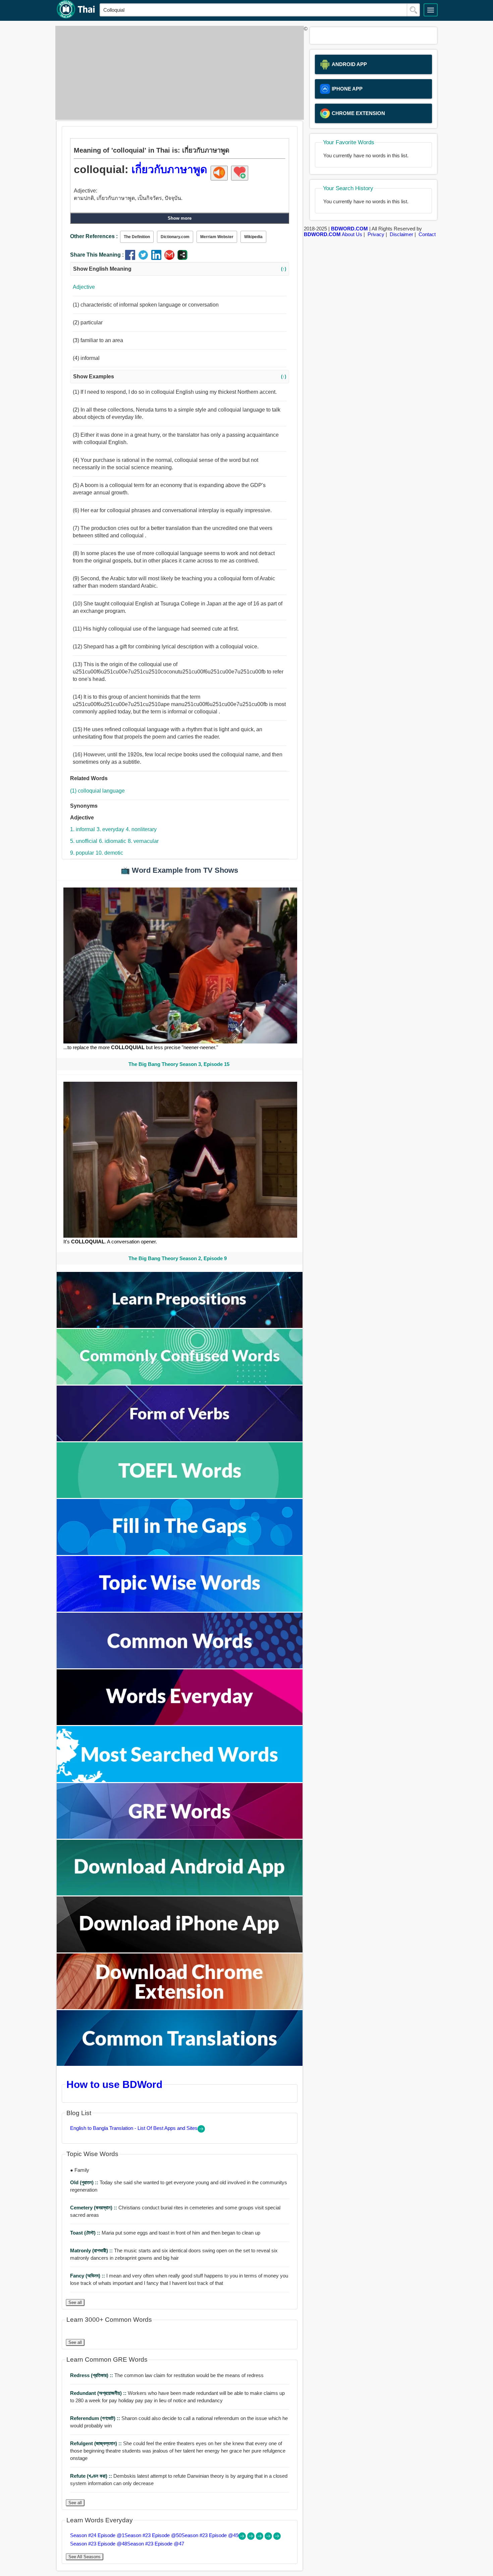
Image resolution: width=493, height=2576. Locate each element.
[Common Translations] (180, 2064)
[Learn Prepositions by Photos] (180, 1326)
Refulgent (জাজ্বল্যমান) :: (97, 2443)
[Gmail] (171, 258)
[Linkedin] (158, 258)
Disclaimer (401, 234)
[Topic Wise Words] (180, 1610)
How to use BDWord (114, 2084)
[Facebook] (132, 258)
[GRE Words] (180, 1837)
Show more (180, 218)
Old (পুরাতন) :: (85, 2182)
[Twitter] (145, 258)
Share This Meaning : (97, 255)
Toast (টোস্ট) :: (86, 2233)
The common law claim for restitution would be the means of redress (167, 2375)
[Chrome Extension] (180, 2007)
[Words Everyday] (180, 1723)
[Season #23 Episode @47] (277, 2538)
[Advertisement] (178, 73)
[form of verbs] (180, 1439)
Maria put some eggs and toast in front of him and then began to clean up (165, 2233)
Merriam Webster (217, 237)
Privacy (376, 234)
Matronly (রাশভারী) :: (92, 2250)
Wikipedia (253, 237)
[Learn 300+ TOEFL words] (180, 1496)
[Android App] (180, 1894)
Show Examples (180, 377)
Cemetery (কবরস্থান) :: (94, 2208)
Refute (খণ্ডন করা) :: (92, 2476)
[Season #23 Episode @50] (252, 2538)
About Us (352, 234)
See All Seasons (85, 2557)
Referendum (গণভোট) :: (96, 2418)
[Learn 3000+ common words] (180, 1667)
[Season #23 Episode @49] (260, 2538)
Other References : (94, 236)
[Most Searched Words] (180, 1780)
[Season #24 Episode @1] (243, 2538)
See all (75, 2302)
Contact (427, 234)
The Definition (137, 237)
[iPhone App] (180, 1951)
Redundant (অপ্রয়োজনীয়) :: (99, 2393)
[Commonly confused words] (180, 1383)
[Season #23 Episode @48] (269, 2538)
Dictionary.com (175, 237)
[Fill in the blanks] (180, 1553)
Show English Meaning (180, 269)
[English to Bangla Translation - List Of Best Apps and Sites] (201, 2131)
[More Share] (182, 258)
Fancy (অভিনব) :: (88, 2276)
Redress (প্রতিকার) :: (92, 2375)
